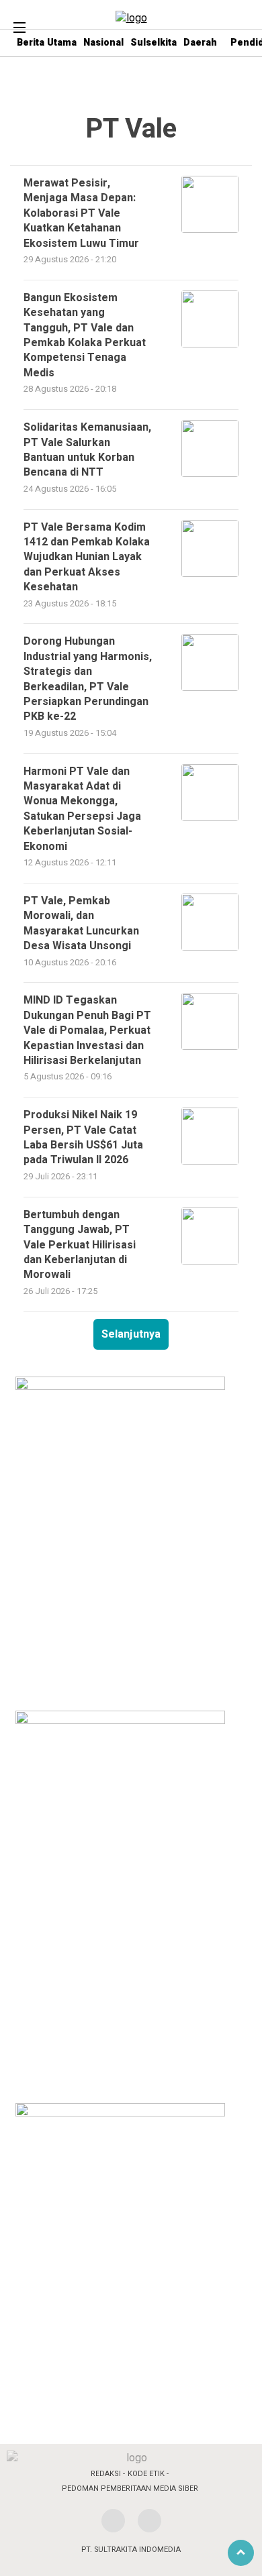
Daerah (200, 43)
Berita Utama (47, 43)
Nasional (103, 43)
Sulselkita (154, 43)
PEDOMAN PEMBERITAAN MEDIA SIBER (130, 2488)
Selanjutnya (131, 1334)
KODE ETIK (146, 2474)
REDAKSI (106, 2474)
